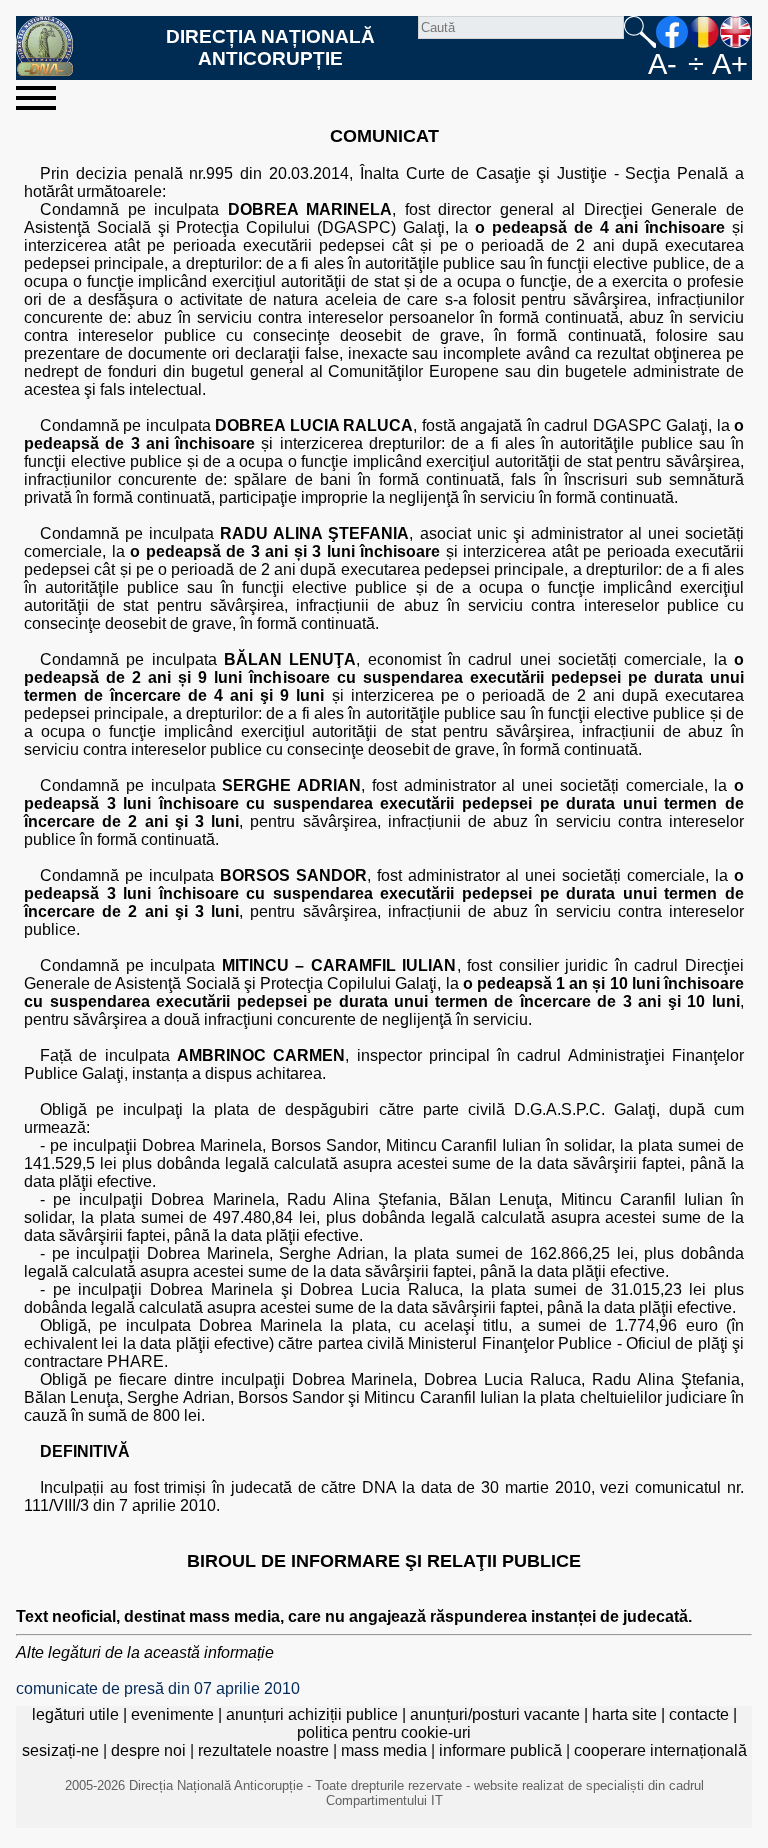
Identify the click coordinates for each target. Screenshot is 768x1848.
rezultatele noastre (263, 1750)
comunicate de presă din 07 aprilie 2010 (158, 1688)
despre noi (148, 1750)
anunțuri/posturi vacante (495, 1714)
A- (662, 64)
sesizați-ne (60, 1750)
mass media (384, 1750)
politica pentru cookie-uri (384, 1732)
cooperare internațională (660, 1750)
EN (736, 32)
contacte (699, 1714)
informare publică (500, 1750)
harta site (624, 1714)
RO (704, 32)
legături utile (75, 1714)
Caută (640, 32)
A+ (730, 64)
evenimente (172, 1714)
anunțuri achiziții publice (312, 1714)
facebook (672, 32)
